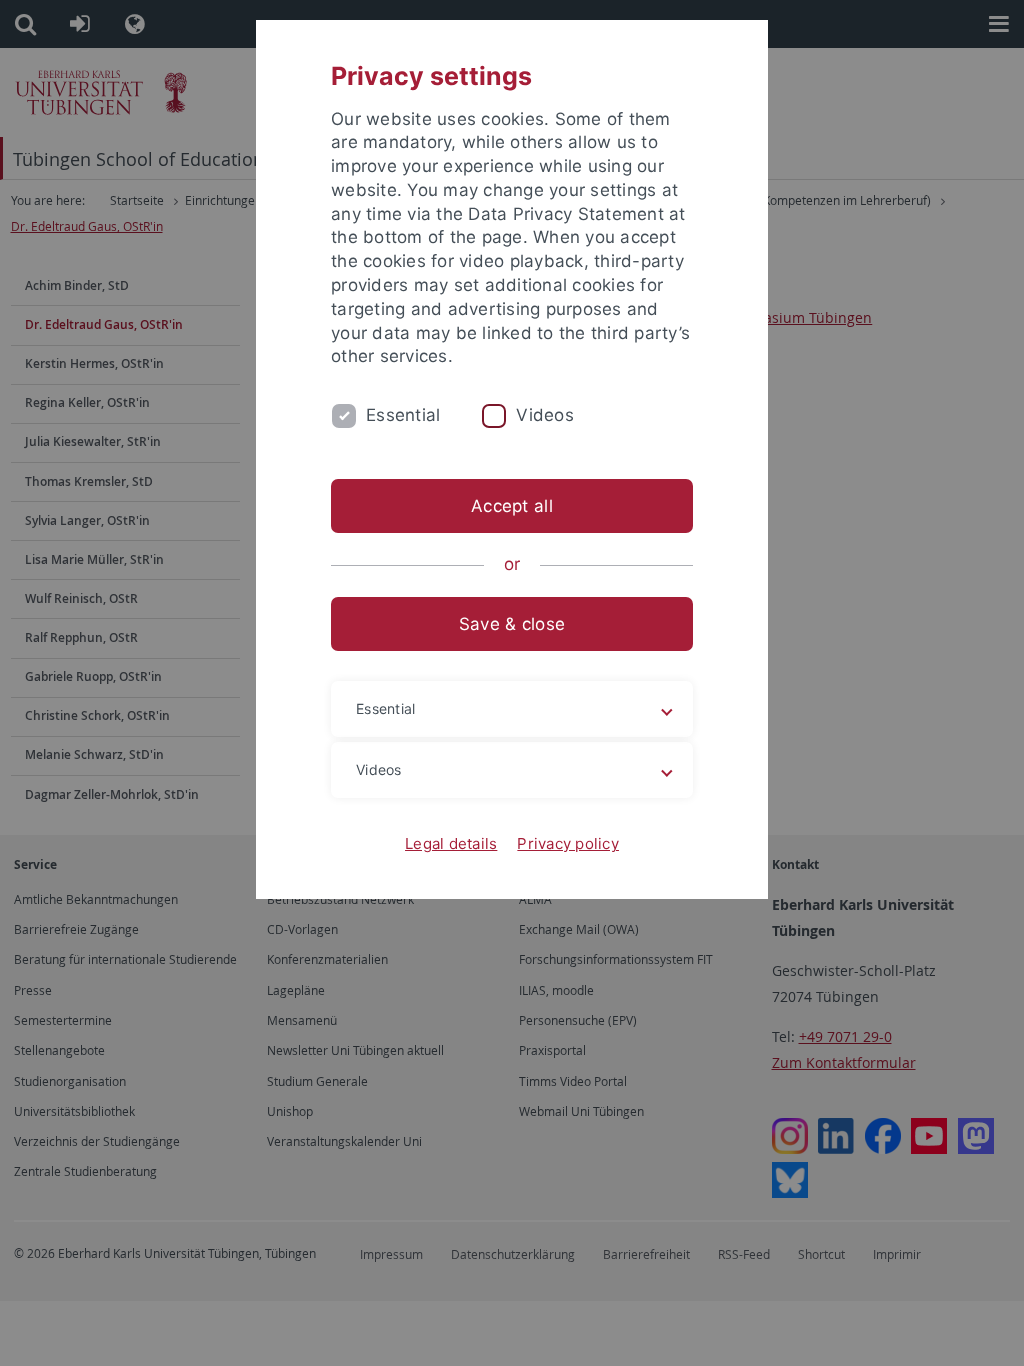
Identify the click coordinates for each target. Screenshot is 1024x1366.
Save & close (512, 624)
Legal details (451, 843)
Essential (403, 415)
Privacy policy (568, 843)
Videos (545, 415)
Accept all (512, 506)
